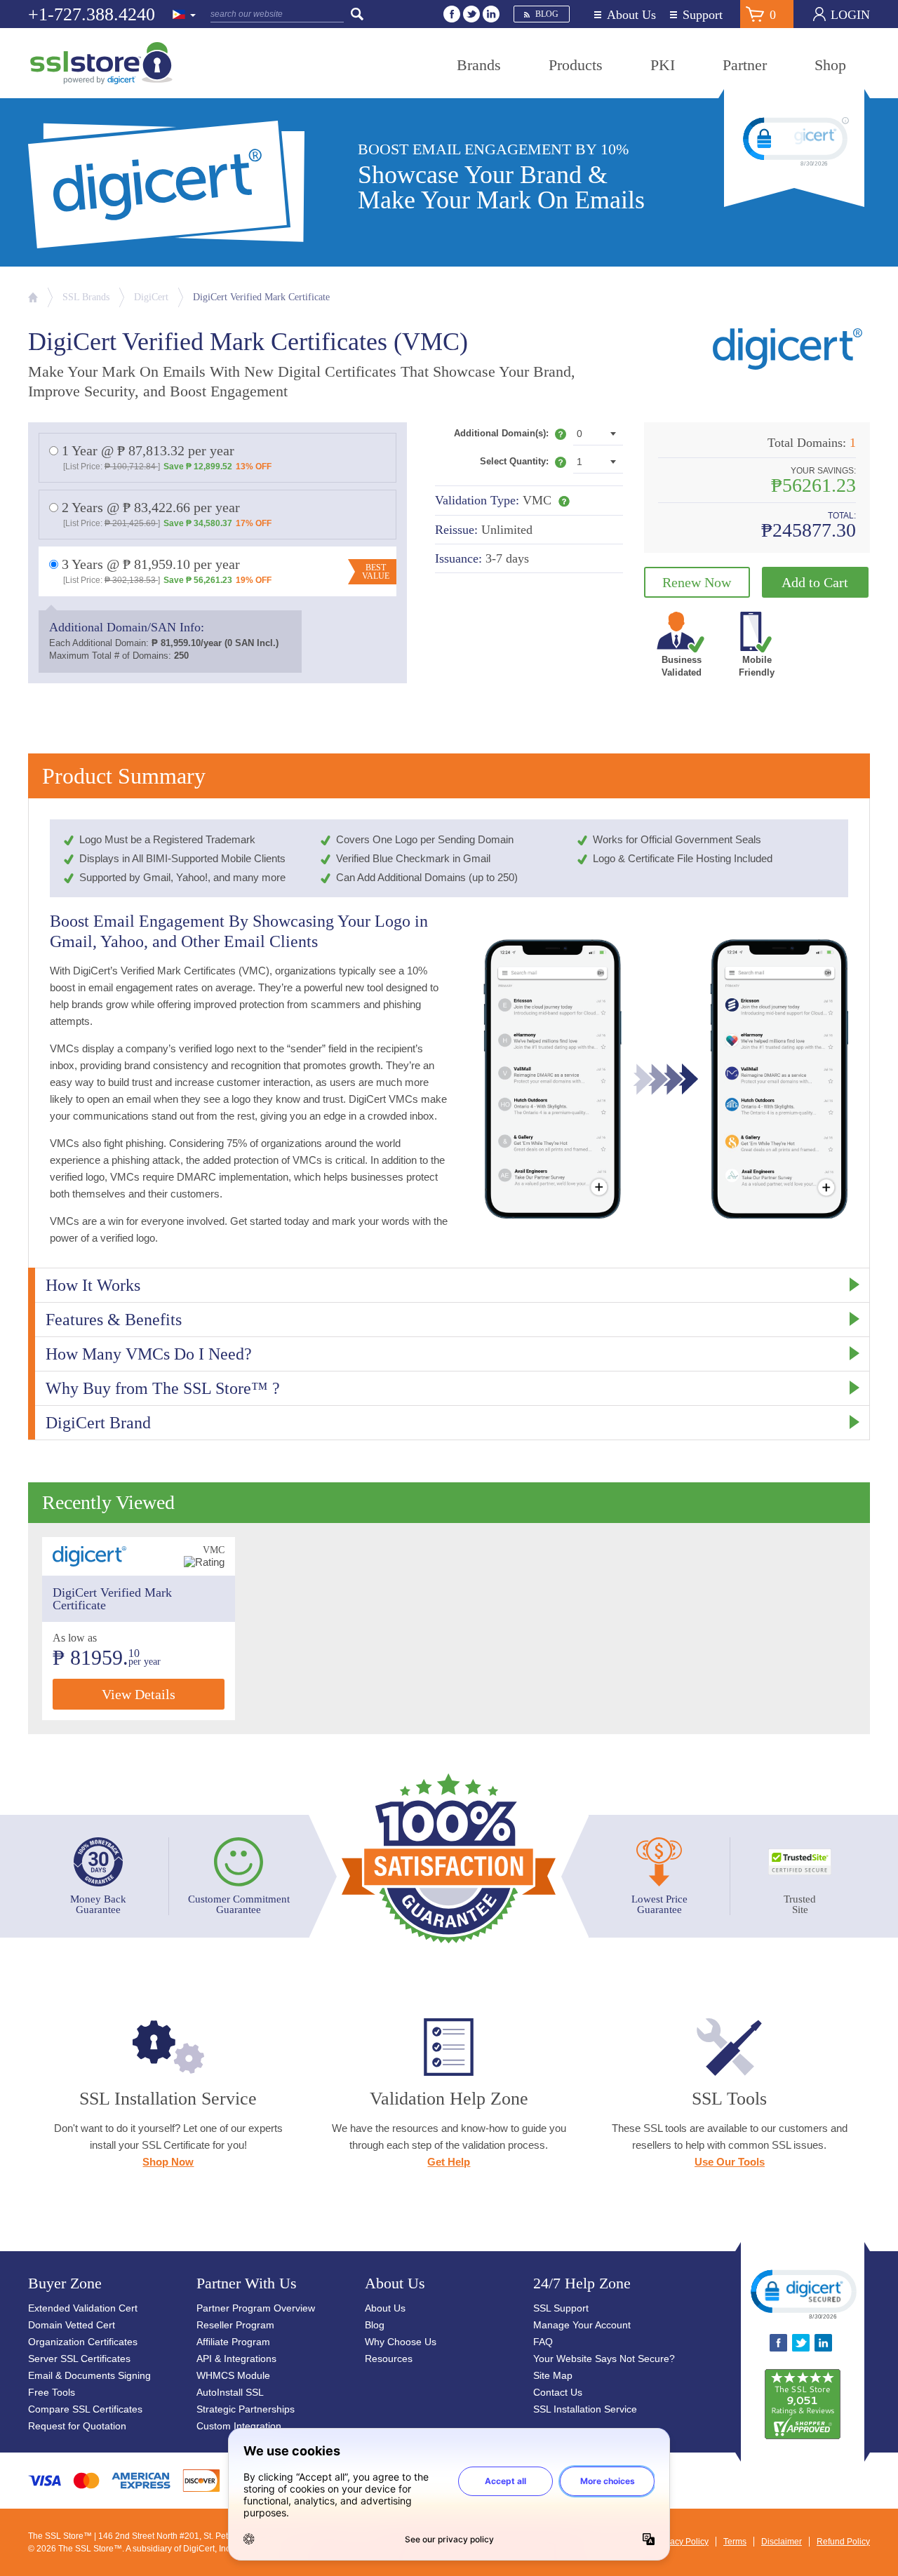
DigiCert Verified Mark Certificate (261, 297)
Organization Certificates (83, 2342)
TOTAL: (842, 516)
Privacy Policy (682, 2542)
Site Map (553, 2375)
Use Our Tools (730, 2162)
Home (33, 297)
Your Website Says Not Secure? (604, 2359)
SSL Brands (86, 297)
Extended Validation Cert (83, 2308)
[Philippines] (185, 15)
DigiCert (151, 297)
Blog (547, 14)
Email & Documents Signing (89, 2375)
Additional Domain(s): (510, 436)
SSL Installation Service (585, 2409)
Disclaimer (782, 2542)
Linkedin (491, 14)
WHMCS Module (233, 2375)
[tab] (449, 1285)
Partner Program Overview (256, 2308)
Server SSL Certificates (79, 2359)
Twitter (471, 14)
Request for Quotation (77, 2426)
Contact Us (558, 2392)
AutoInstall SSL (230, 2392)
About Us (631, 15)
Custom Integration (239, 2426)
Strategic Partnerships (246, 2409)
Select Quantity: (523, 464)
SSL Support (561, 2308)
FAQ (543, 2342)
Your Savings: (823, 471)
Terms (735, 2542)
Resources (389, 2359)
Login (850, 15)
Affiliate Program (233, 2342)
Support (703, 15)
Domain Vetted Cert (72, 2325)
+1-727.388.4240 (92, 14)
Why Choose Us (401, 2342)
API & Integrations (236, 2359)
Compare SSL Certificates (85, 2409)
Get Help (449, 2162)
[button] (803, 2293)
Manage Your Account (582, 2325)
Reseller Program (235, 2325)
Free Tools (52, 2392)
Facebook (452, 14)
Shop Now (168, 2162)
